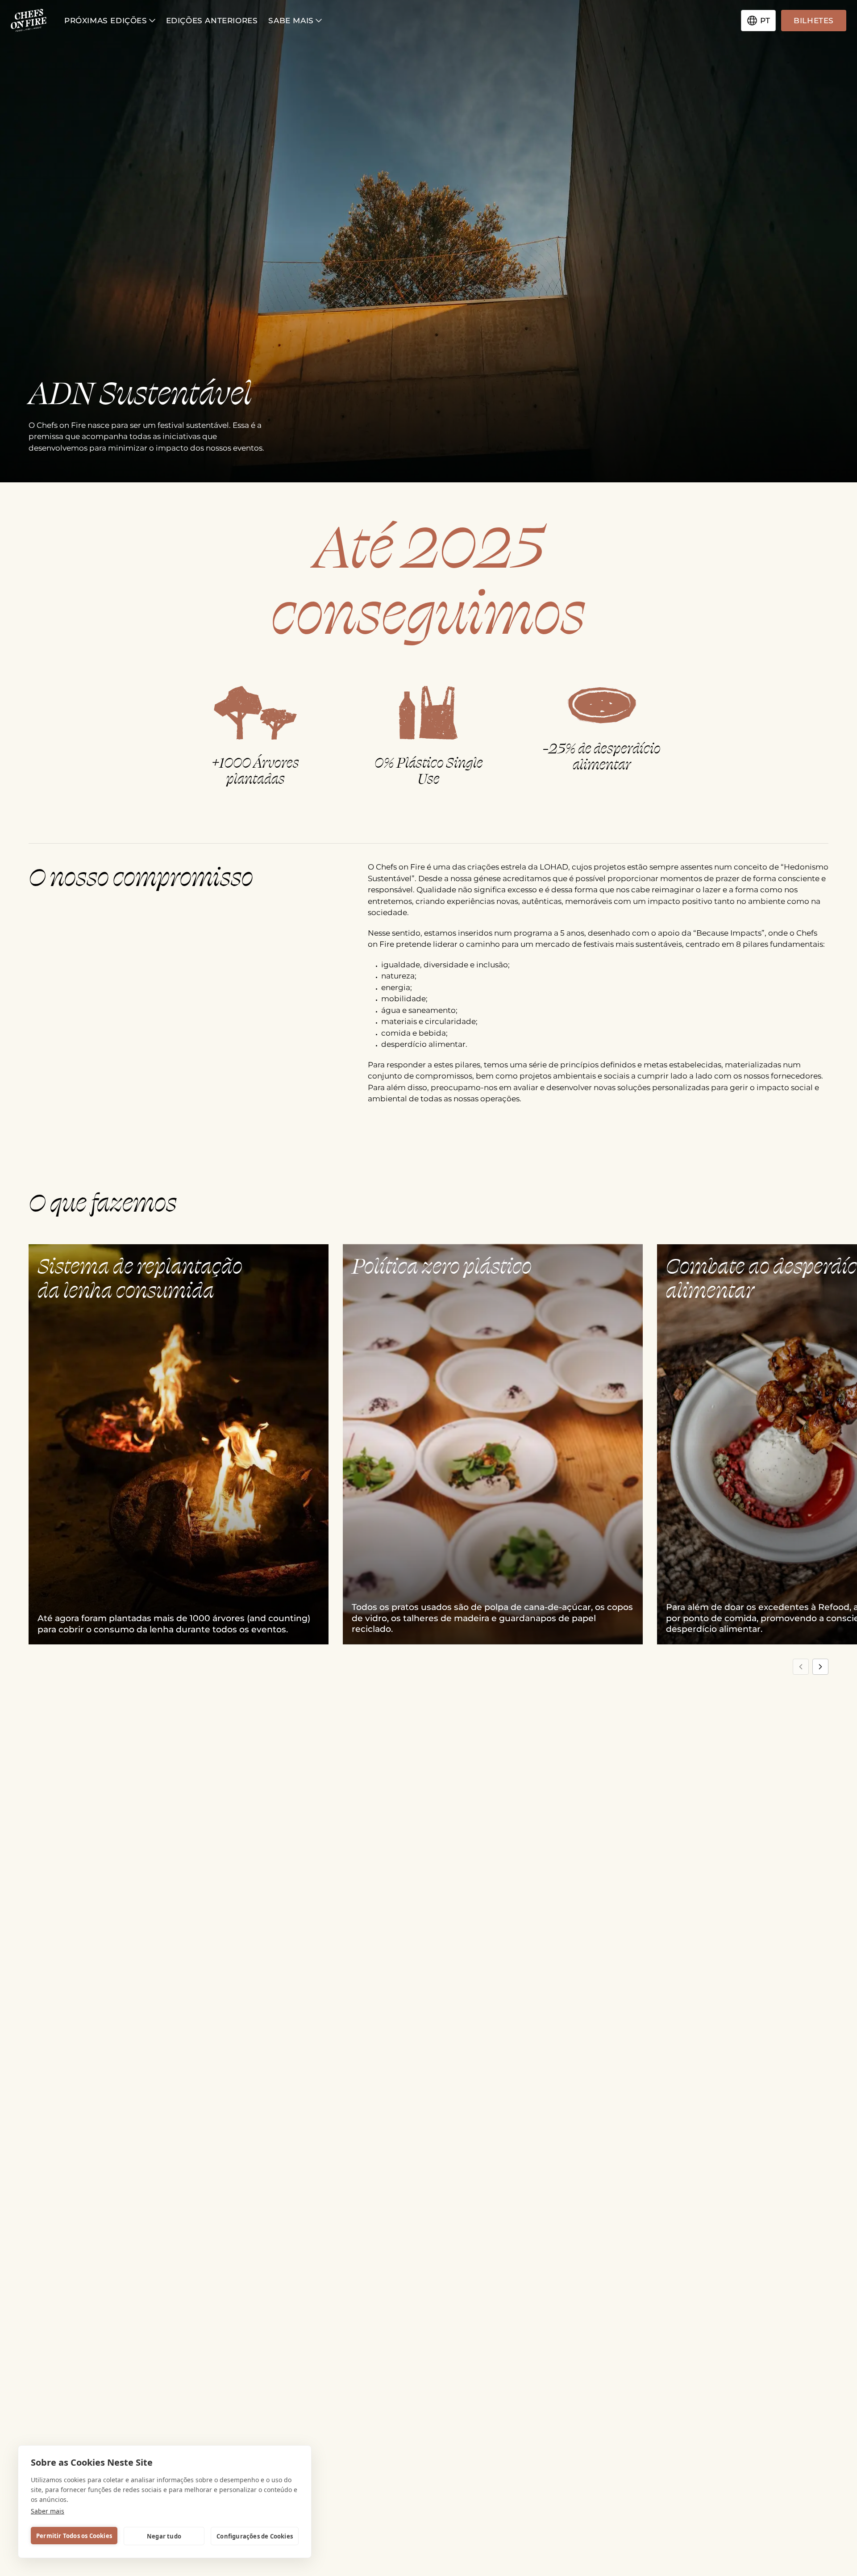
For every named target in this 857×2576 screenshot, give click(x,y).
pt (765, 21)
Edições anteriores (212, 21)
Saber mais (48, 2511)
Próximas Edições (106, 21)
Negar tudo (164, 2536)
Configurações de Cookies (255, 2536)
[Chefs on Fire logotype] (29, 21)
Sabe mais (291, 21)
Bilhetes (814, 21)
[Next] (820, 1667)
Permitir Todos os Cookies (74, 2536)
